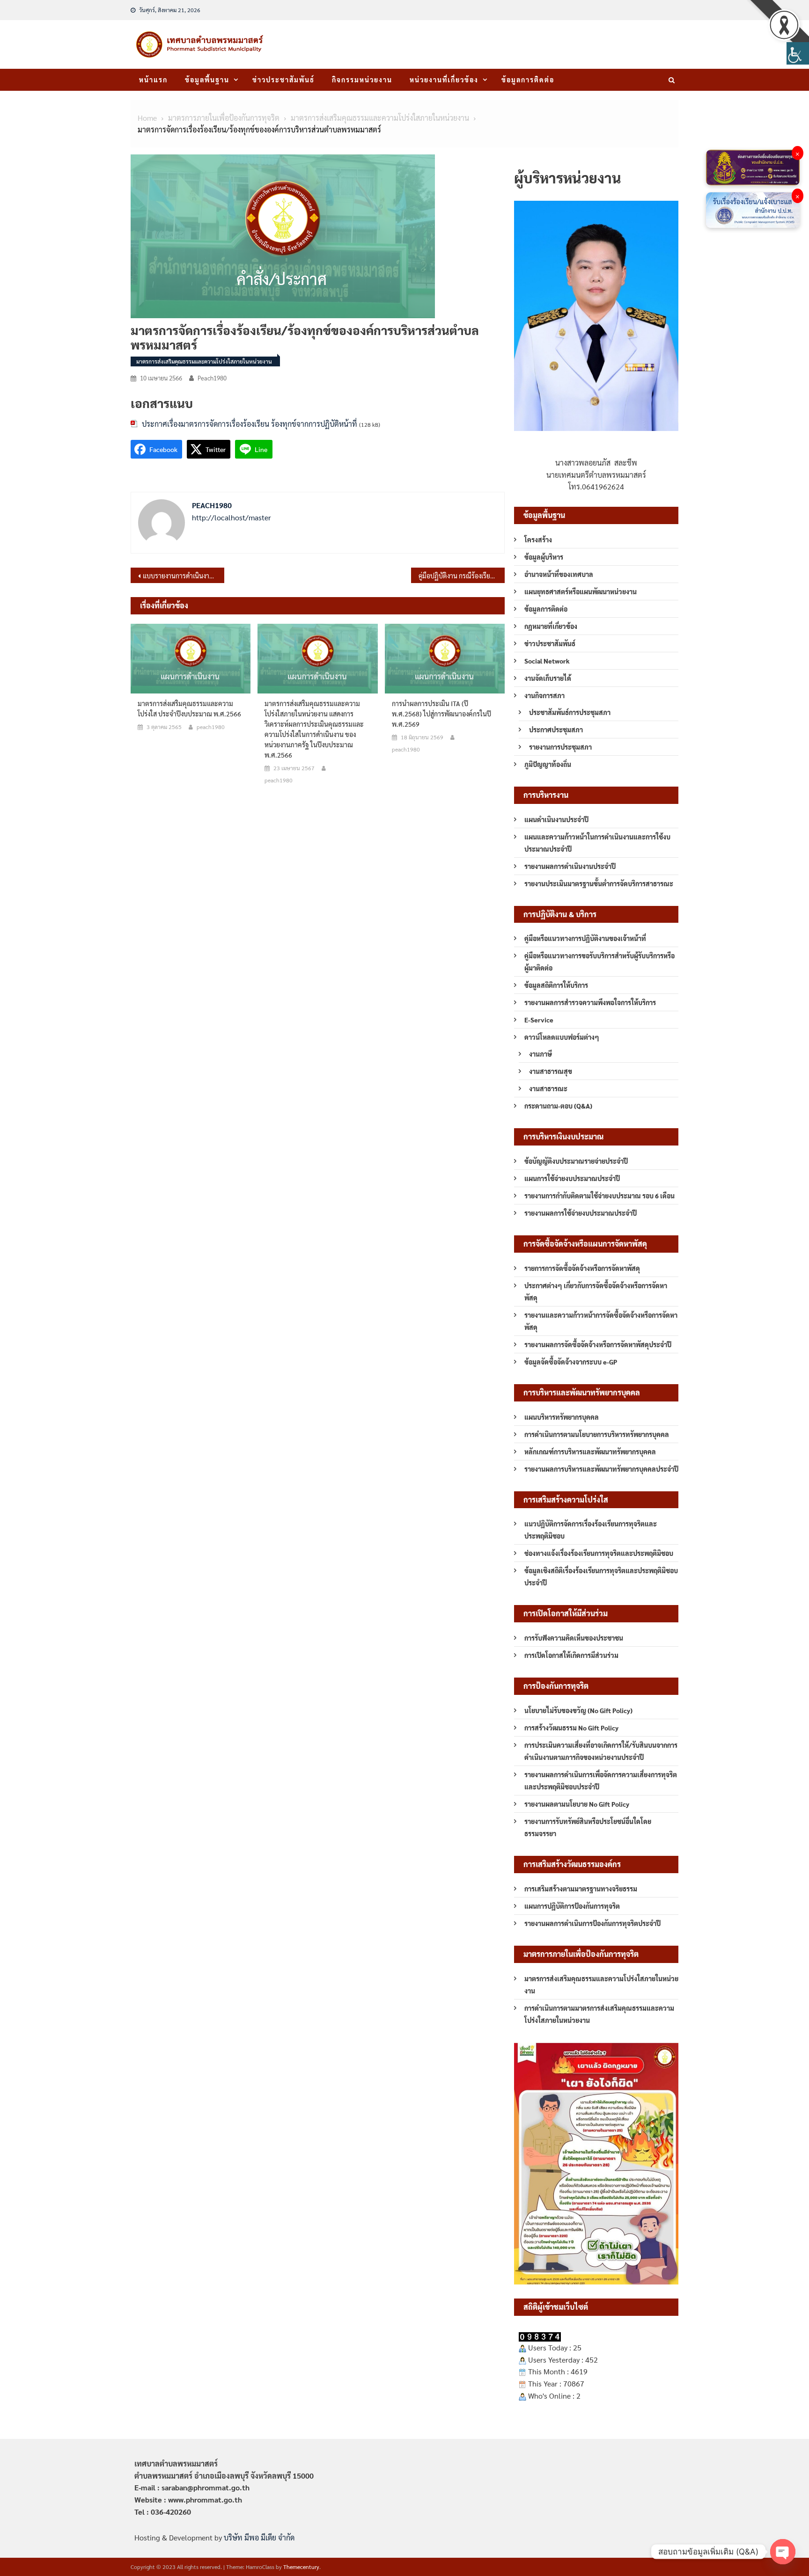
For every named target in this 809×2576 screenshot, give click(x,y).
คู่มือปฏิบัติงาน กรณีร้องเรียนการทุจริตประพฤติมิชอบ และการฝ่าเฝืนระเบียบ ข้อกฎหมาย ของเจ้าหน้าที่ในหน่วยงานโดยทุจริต (462, 576)
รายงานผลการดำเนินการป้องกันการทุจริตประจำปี (592, 1923)
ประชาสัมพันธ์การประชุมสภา (570, 712)
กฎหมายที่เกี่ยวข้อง (551, 626)
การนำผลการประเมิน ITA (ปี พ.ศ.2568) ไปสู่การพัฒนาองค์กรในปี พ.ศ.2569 (441, 714)
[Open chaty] (783, 2552)
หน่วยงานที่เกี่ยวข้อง (444, 80)
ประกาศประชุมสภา (556, 730)
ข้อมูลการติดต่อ (528, 80)
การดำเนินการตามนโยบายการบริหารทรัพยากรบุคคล (597, 1434)
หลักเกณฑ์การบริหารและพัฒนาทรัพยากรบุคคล (590, 1452)
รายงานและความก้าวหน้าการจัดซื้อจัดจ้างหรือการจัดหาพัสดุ (601, 1321)
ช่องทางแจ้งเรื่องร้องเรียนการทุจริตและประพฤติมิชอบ (599, 1553)
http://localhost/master (232, 517)
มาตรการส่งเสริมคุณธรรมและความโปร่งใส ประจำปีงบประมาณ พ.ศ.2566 (189, 708)
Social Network (547, 661)
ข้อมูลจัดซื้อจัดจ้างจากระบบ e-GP (571, 1362)
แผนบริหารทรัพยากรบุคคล (562, 1417)
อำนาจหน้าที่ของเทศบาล (559, 574)
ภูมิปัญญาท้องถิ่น (548, 764)
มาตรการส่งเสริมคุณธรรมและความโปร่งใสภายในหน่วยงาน (204, 361)
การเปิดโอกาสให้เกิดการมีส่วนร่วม (571, 1655)
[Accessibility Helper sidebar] (798, 53)
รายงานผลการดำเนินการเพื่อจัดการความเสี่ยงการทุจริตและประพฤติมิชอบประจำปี (601, 1781)
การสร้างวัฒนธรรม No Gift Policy (571, 1728)
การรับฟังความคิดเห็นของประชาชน (574, 1638)
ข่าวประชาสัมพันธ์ (283, 80)
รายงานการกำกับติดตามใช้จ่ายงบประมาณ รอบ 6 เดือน (599, 1196)
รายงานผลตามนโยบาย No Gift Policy (577, 1804)
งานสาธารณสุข (551, 1071)
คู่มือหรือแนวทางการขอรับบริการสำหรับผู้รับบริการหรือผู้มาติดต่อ (599, 962)
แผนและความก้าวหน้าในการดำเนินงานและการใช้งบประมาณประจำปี (597, 843)
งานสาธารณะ (548, 1088)
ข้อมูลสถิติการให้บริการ (556, 985)
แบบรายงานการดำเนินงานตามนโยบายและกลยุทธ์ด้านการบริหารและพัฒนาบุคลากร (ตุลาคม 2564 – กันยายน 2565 (184, 576)
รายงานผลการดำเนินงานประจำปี (570, 866)
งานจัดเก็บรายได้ (548, 678)
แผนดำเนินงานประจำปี (556, 819)
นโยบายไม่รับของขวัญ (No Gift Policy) (578, 1710)
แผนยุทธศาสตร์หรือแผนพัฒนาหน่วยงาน (581, 591)
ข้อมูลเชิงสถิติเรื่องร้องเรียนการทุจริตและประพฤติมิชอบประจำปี (601, 1576)
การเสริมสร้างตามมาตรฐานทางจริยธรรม (581, 1889)
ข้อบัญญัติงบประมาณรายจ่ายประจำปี (576, 1161)
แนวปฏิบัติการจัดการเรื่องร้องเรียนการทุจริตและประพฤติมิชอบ (591, 1530)
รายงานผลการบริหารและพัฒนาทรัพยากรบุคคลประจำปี (601, 1469)
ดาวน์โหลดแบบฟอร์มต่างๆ (562, 1037)
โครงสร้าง (538, 540)
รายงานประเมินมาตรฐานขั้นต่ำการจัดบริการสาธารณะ (599, 883)
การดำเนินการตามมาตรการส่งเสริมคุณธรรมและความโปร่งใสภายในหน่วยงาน (599, 2014)
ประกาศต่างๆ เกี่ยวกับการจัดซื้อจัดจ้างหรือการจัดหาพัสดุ (596, 1292)
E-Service (539, 1020)
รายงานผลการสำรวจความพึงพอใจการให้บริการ (590, 1002)
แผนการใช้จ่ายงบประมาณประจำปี (572, 1178)
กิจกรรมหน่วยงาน (362, 80)
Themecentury (301, 2567)
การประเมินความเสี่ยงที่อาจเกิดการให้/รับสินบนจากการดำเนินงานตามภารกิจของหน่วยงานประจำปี (601, 1751)
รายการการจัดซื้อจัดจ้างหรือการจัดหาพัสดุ (582, 1268)
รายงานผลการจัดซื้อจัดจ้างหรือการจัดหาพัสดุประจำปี (598, 1344)
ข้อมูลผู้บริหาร (544, 557)
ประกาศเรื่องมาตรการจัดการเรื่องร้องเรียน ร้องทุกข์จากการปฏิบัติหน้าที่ (250, 424)
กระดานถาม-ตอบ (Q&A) (558, 1106)
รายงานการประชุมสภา (560, 747)
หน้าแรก (153, 80)
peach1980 (212, 378)
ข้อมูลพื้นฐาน (207, 80)
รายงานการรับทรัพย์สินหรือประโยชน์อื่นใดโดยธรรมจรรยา (588, 1827)
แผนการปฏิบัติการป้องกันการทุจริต (572, 1906)
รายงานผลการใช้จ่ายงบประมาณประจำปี (581, 1213)
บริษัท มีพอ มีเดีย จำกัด (259, 2537)
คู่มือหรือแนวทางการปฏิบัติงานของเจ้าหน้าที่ (585, 938)
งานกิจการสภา (544, 695)
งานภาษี (541, 1054)
